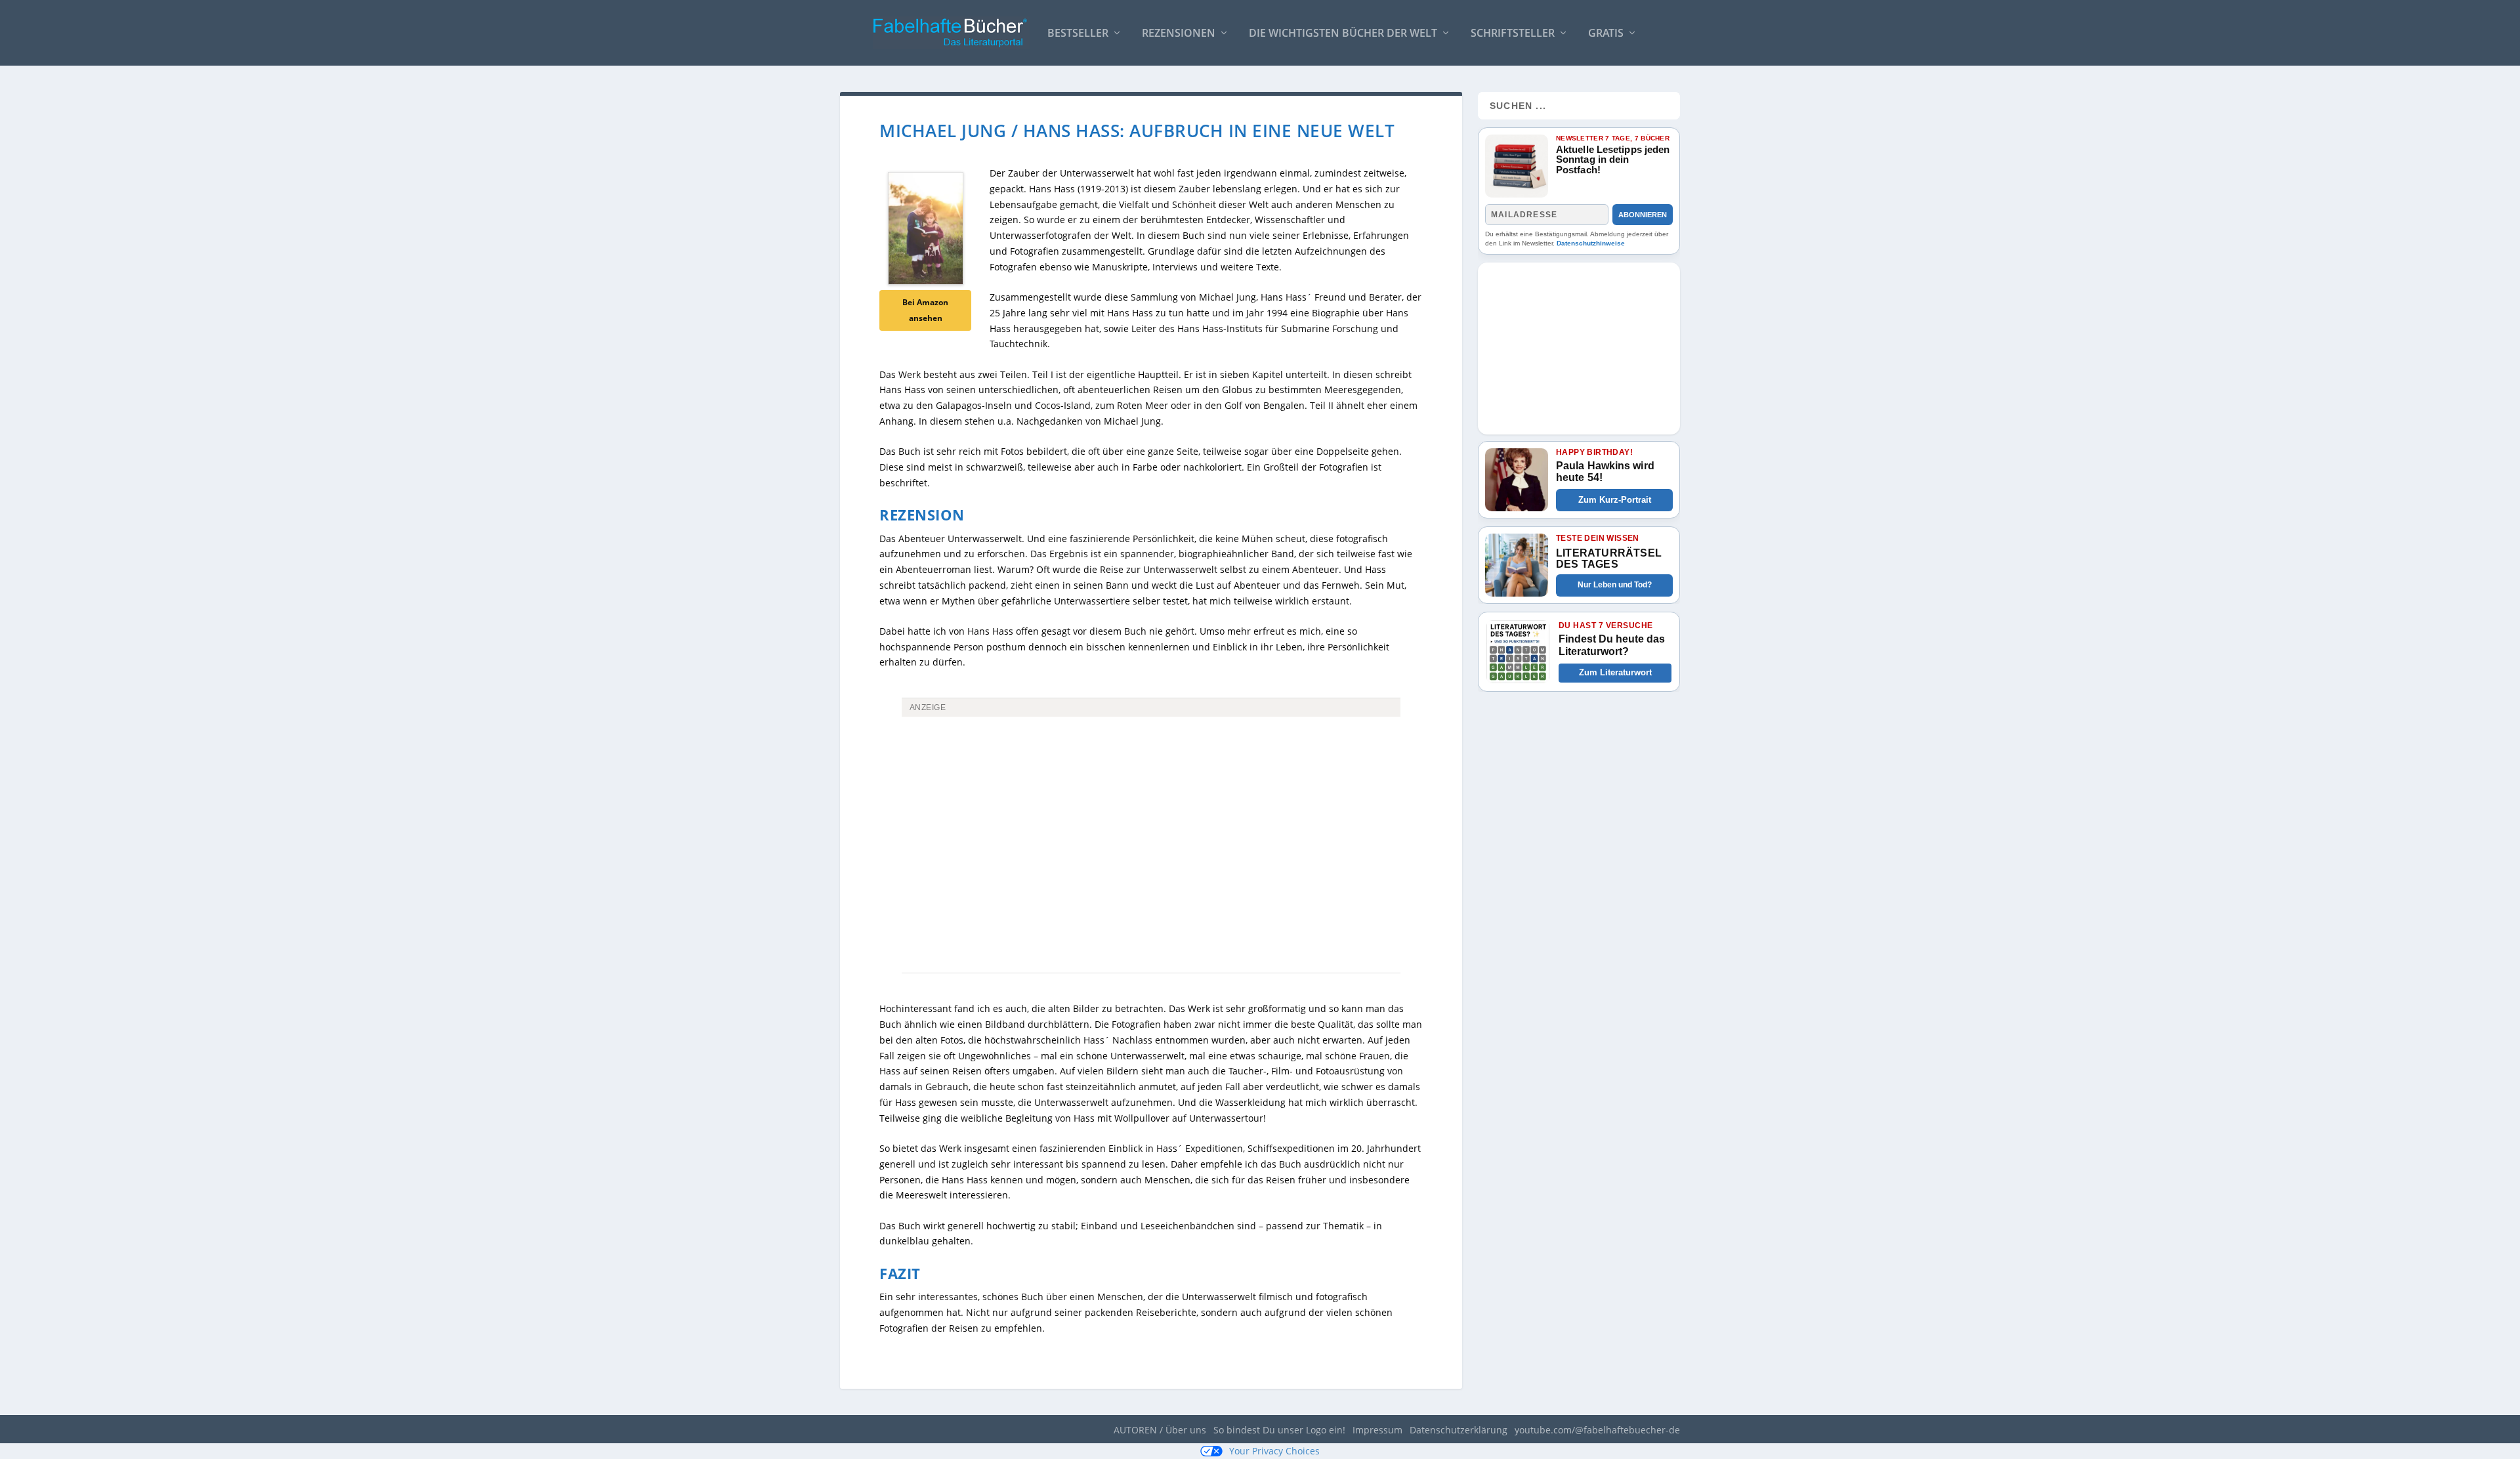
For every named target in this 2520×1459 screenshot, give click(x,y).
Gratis (1606, 34)
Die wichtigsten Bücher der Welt (1343, 34)
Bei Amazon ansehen (925, 310)
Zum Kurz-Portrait (1615, 500)
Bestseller (1078, 34)
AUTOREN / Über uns (1160, 1430)
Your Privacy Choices (1274, 1451)
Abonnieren (1643, 215)
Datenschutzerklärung (1459, 1430)
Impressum (1377, 1430)
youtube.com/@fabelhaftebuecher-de (1597, 1430)
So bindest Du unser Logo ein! (1279, 1430)
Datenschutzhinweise (1591, 243)
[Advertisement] (1151, 820)
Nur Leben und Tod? (1615, 585)
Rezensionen (1179, 34)
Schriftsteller (1513, 34)
